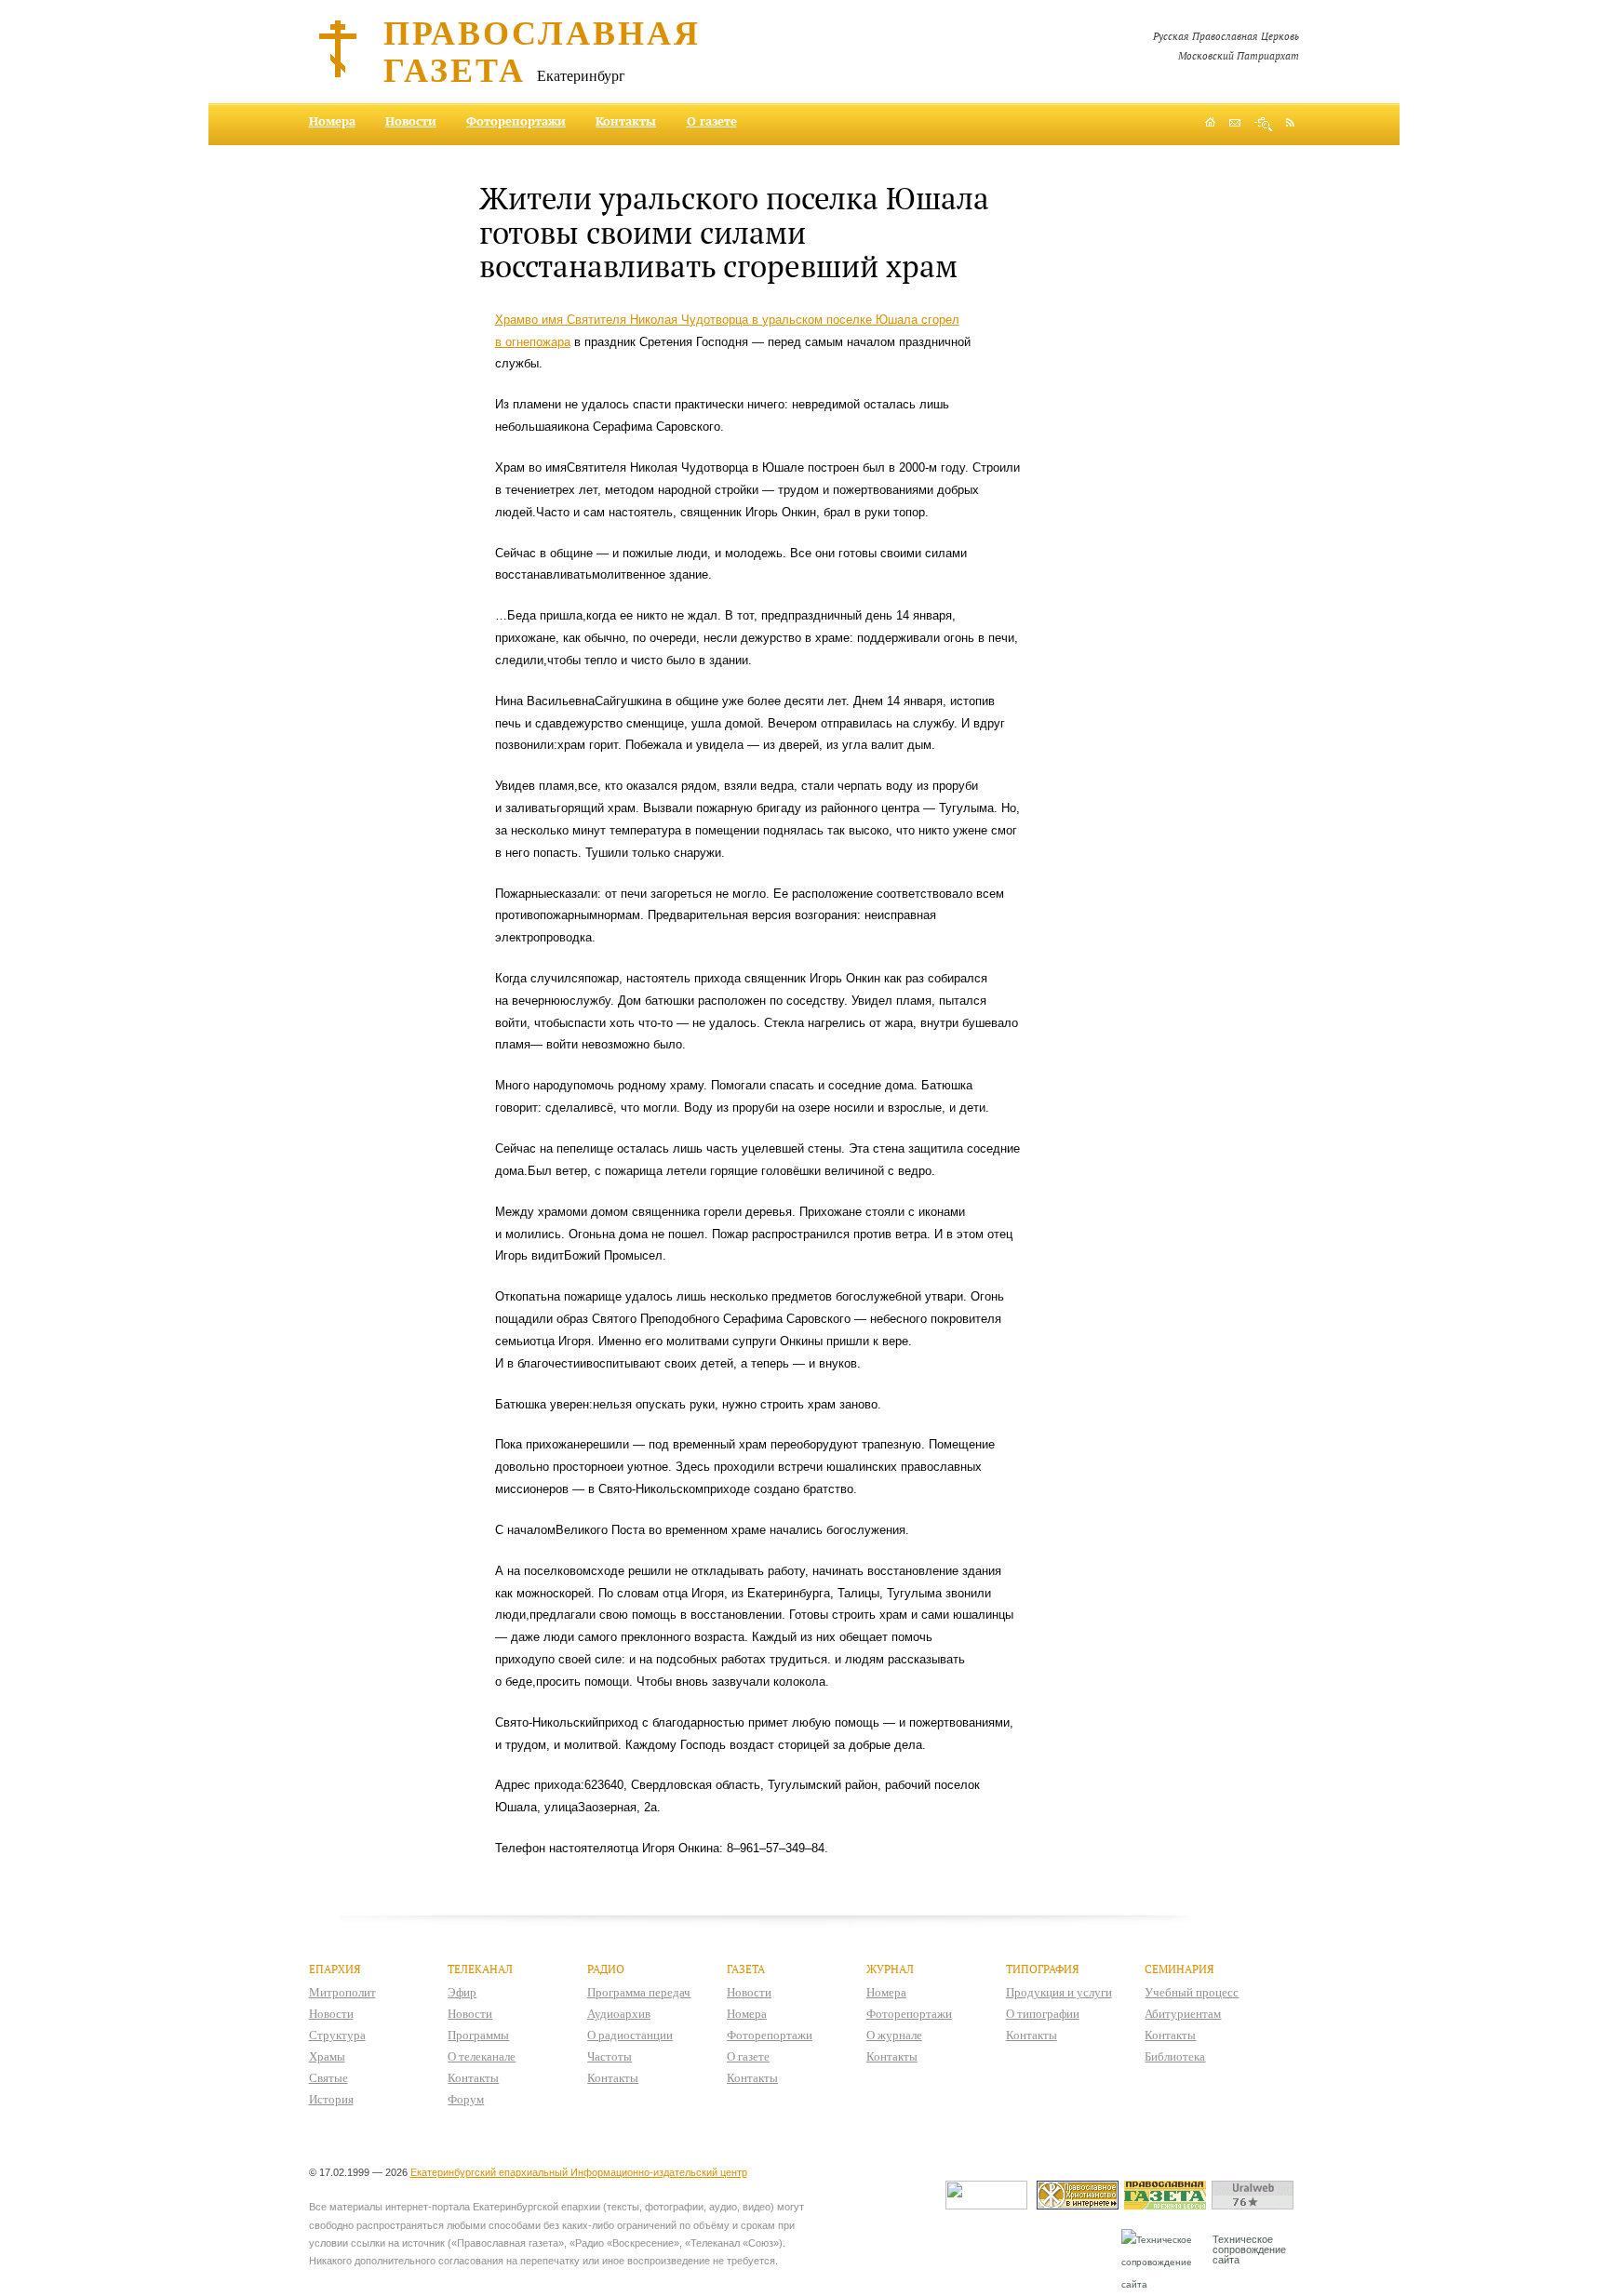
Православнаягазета (542, 50)
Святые (328, 2078)
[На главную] (1210, 124)
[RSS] (1290, 122)
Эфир (462, 1992)
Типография (1043, 1969)
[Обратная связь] (1235, 124)
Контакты (626, 121)
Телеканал (480, 1969)
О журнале (894, 2035)
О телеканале (482, 2056)
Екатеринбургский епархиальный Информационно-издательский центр (579, 2172)
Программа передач (639, 1992)
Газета (746, 1969)
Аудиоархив (619, 2014)
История (331, 2099)
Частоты (610, 2056)
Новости (411, 121)
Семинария (1179, 1969)
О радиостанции (630, 2035)
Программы (478, 2035)
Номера (332, 121)
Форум (466, 2099)
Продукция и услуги (1059, 1992)
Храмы (327, 2056)
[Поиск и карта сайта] (1263, 124)
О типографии (1043, 2014)
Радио (606, 1969)
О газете (712, 121)
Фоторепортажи (516, 121)
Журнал (890, 1969)
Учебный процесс (1192, 1992)
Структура (337, 2035)
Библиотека (1175, 2056)
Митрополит (342, 1992)
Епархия (335, 1969)
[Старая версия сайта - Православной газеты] (1168, 2205)
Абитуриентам (1183, 2014)
